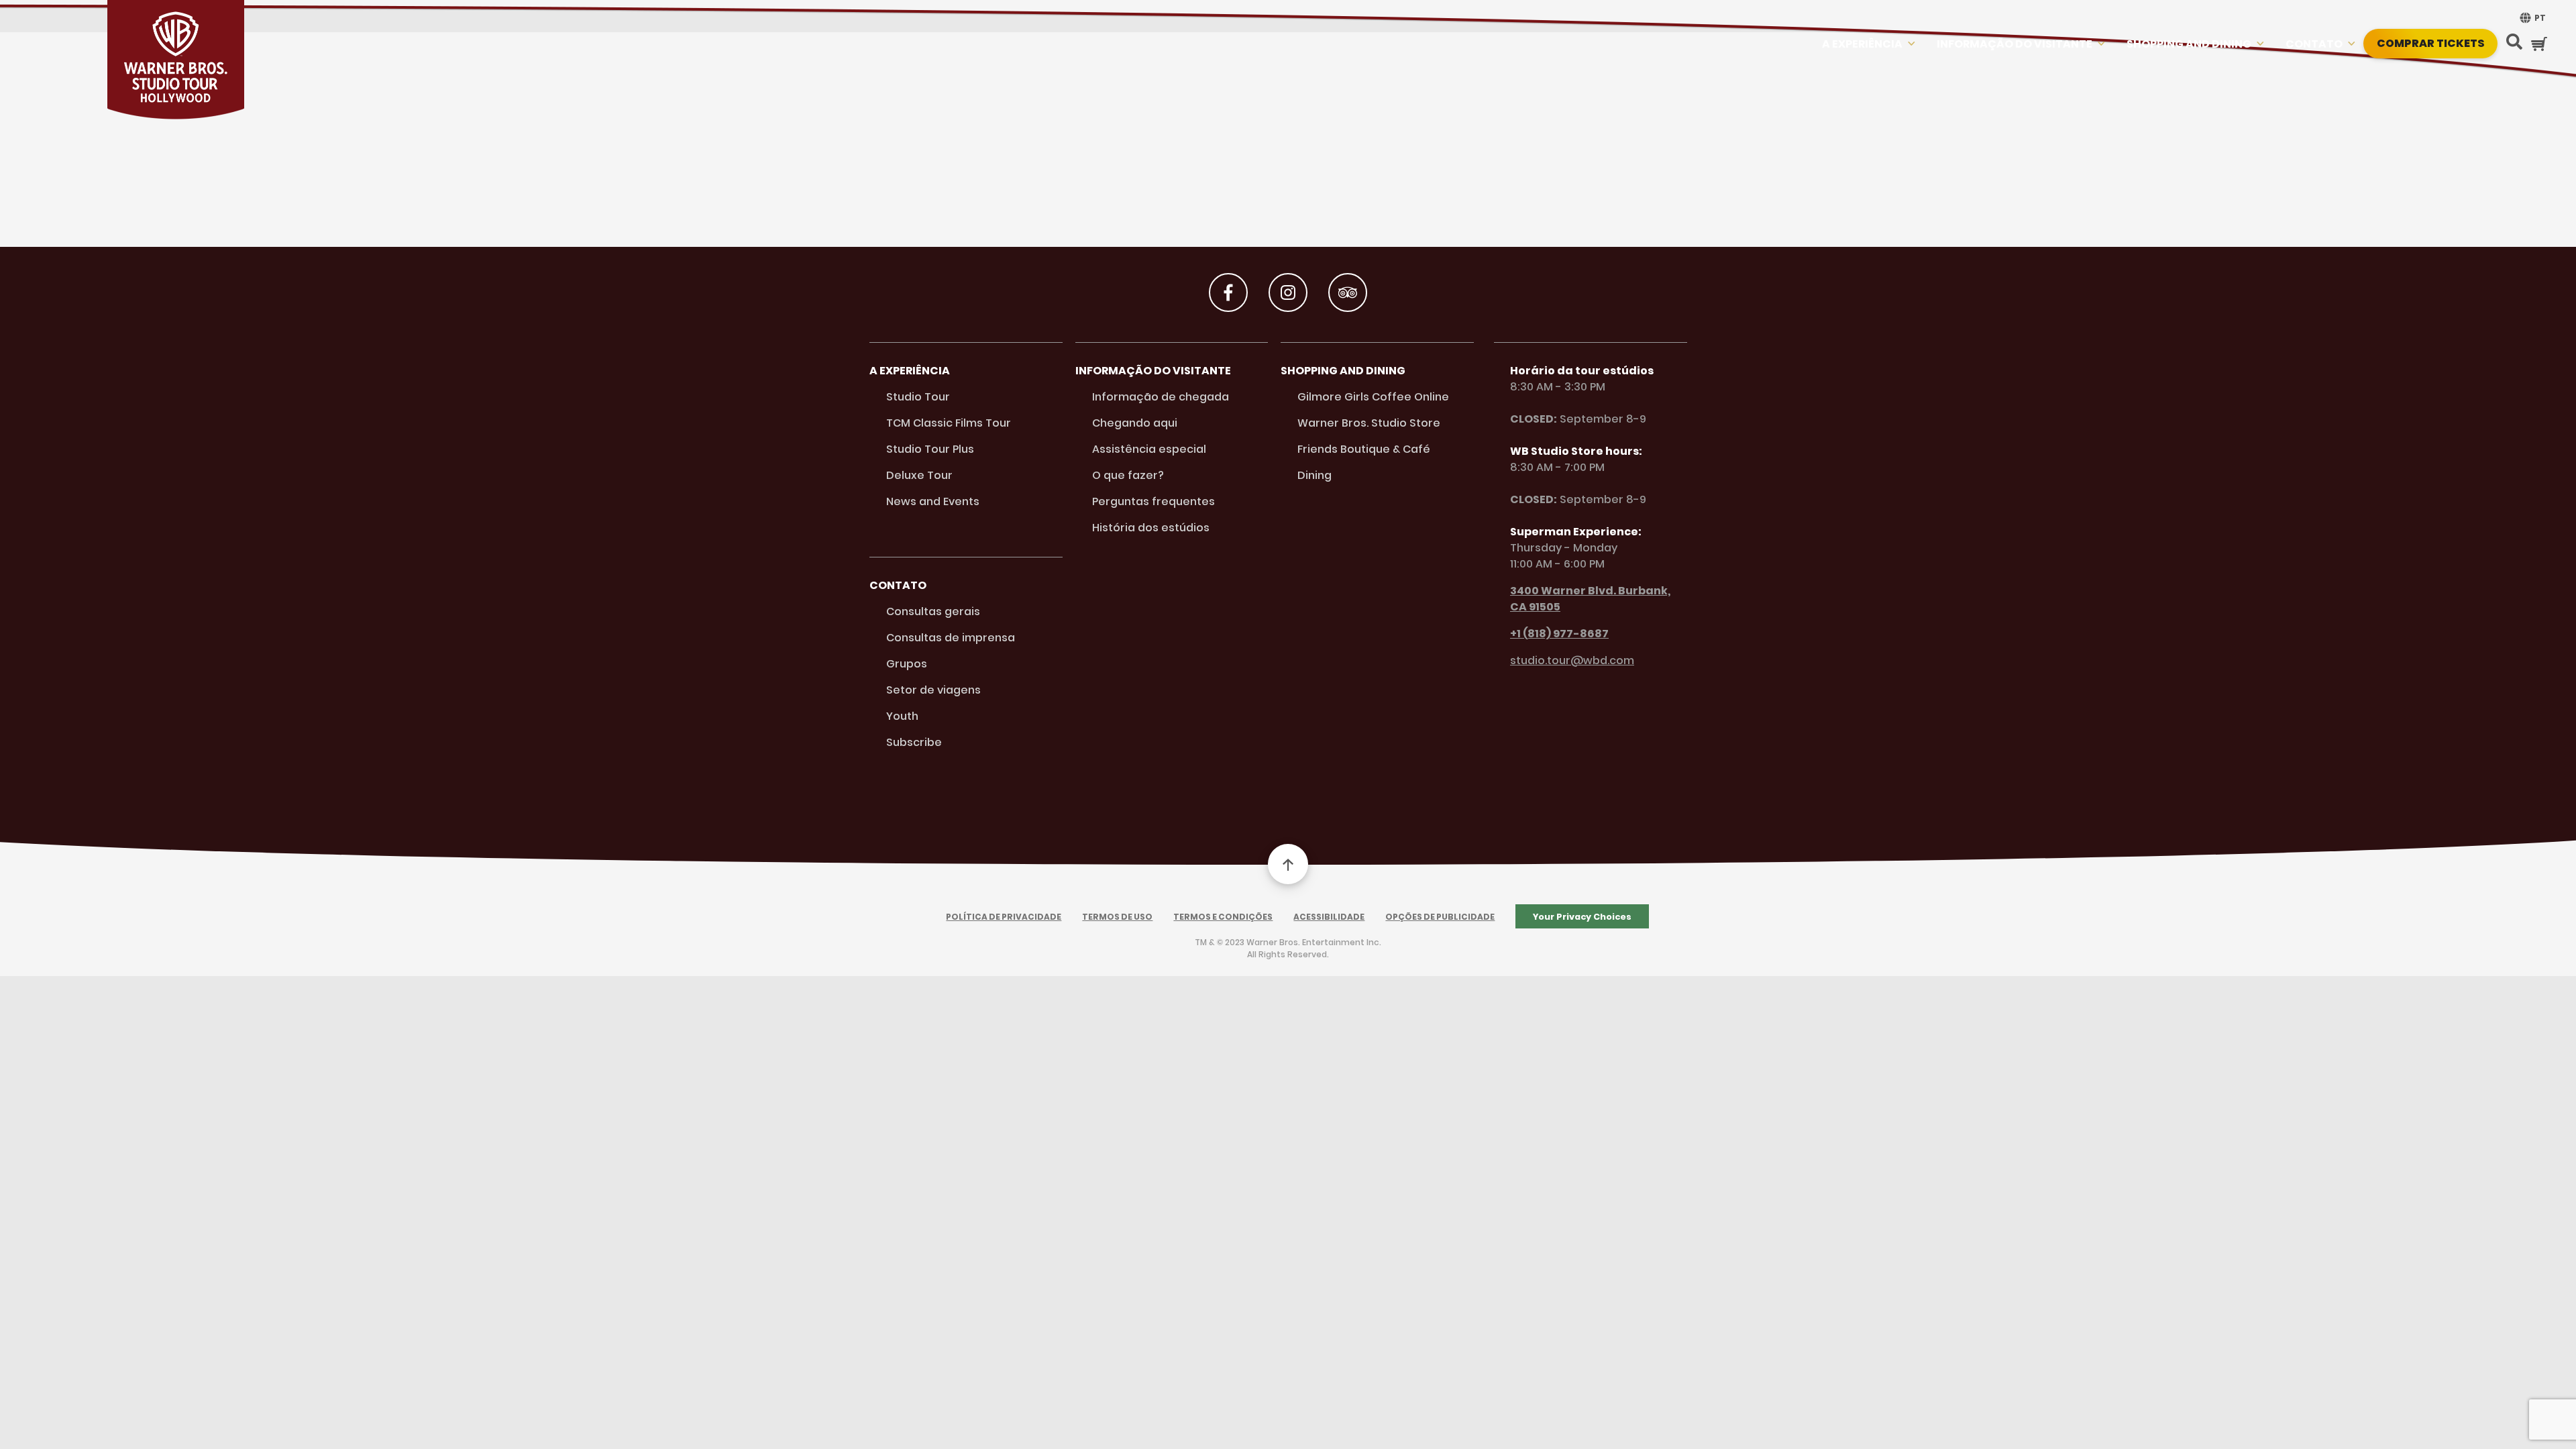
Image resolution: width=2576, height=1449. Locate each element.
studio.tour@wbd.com (1572, 660)
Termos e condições (1223, 917)
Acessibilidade (1329, 917)
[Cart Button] (2539, 44)
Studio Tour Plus (930, 449)
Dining (1314, 475)
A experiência (1862, 44)
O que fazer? (1128, 475)
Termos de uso (1117, 917)
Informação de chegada (1161, 397)
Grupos (907, 664)
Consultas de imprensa (951, 638)
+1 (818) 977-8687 (1559, 634)
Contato (2314, 44)
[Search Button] (2514, 43)
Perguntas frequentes (1153, 501)
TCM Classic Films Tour (949, 423)
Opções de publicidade (1440, 917)
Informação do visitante (2015, 44)
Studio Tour (918, 397)
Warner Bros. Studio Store (1369, 423)
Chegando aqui (1135, 423)
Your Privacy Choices (1582, 917)
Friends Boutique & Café (1364, 449)
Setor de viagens (933, 690)
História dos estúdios (1151, 528)
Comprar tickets (2431, 43)
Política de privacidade (1004, 917)
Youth (902, 716)
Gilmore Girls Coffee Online (1373, 397)
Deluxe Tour (919, 475)
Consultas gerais (933, 611)
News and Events (933, 501)
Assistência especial (1149, 449)
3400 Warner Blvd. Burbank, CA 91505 (1590, 599)
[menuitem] (2531, 18)
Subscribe (914, 742)
